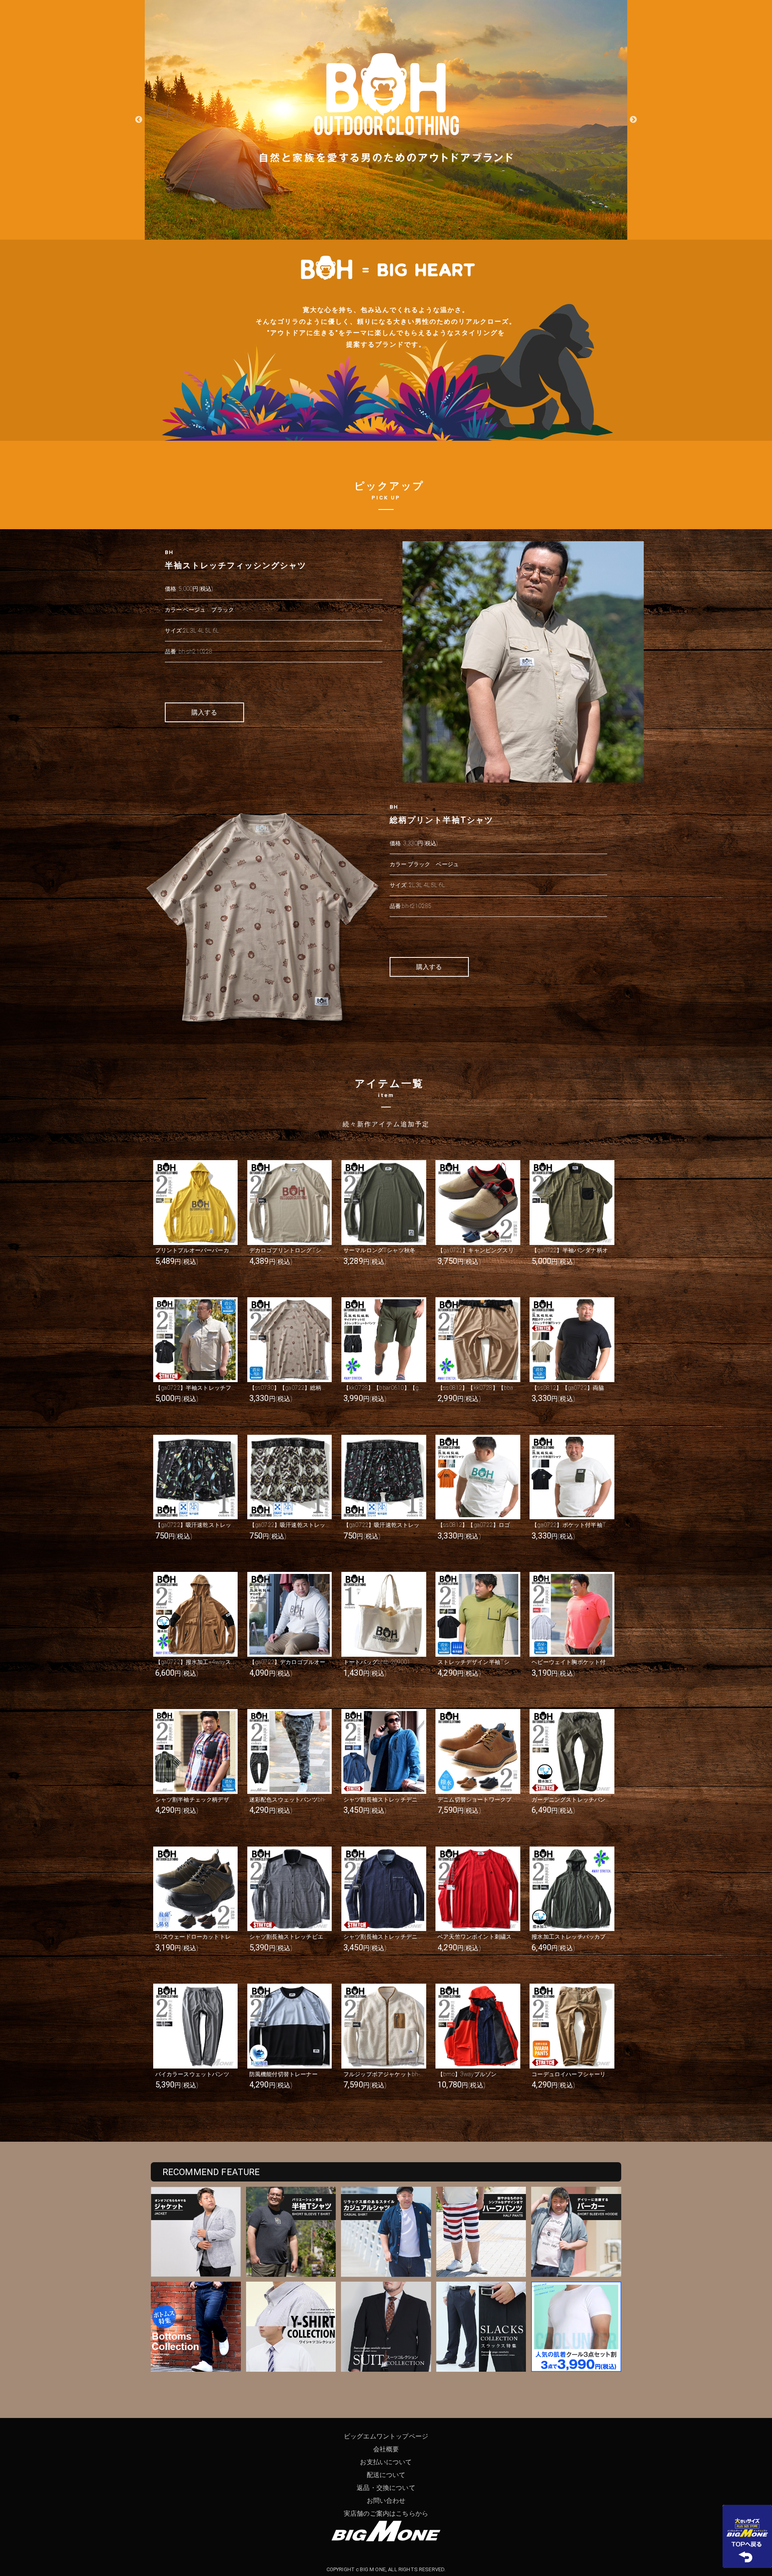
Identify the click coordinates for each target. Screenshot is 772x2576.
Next (633, 120)
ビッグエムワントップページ (386, 2436)
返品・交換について (386, 2488)
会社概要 (386, 2449)
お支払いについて (386, 2462)
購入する (204, 712)
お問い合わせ (386, 2501)
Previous (139, 120)
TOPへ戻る (747, 2536)
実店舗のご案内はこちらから (386, 2513)
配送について (386, 2475)
